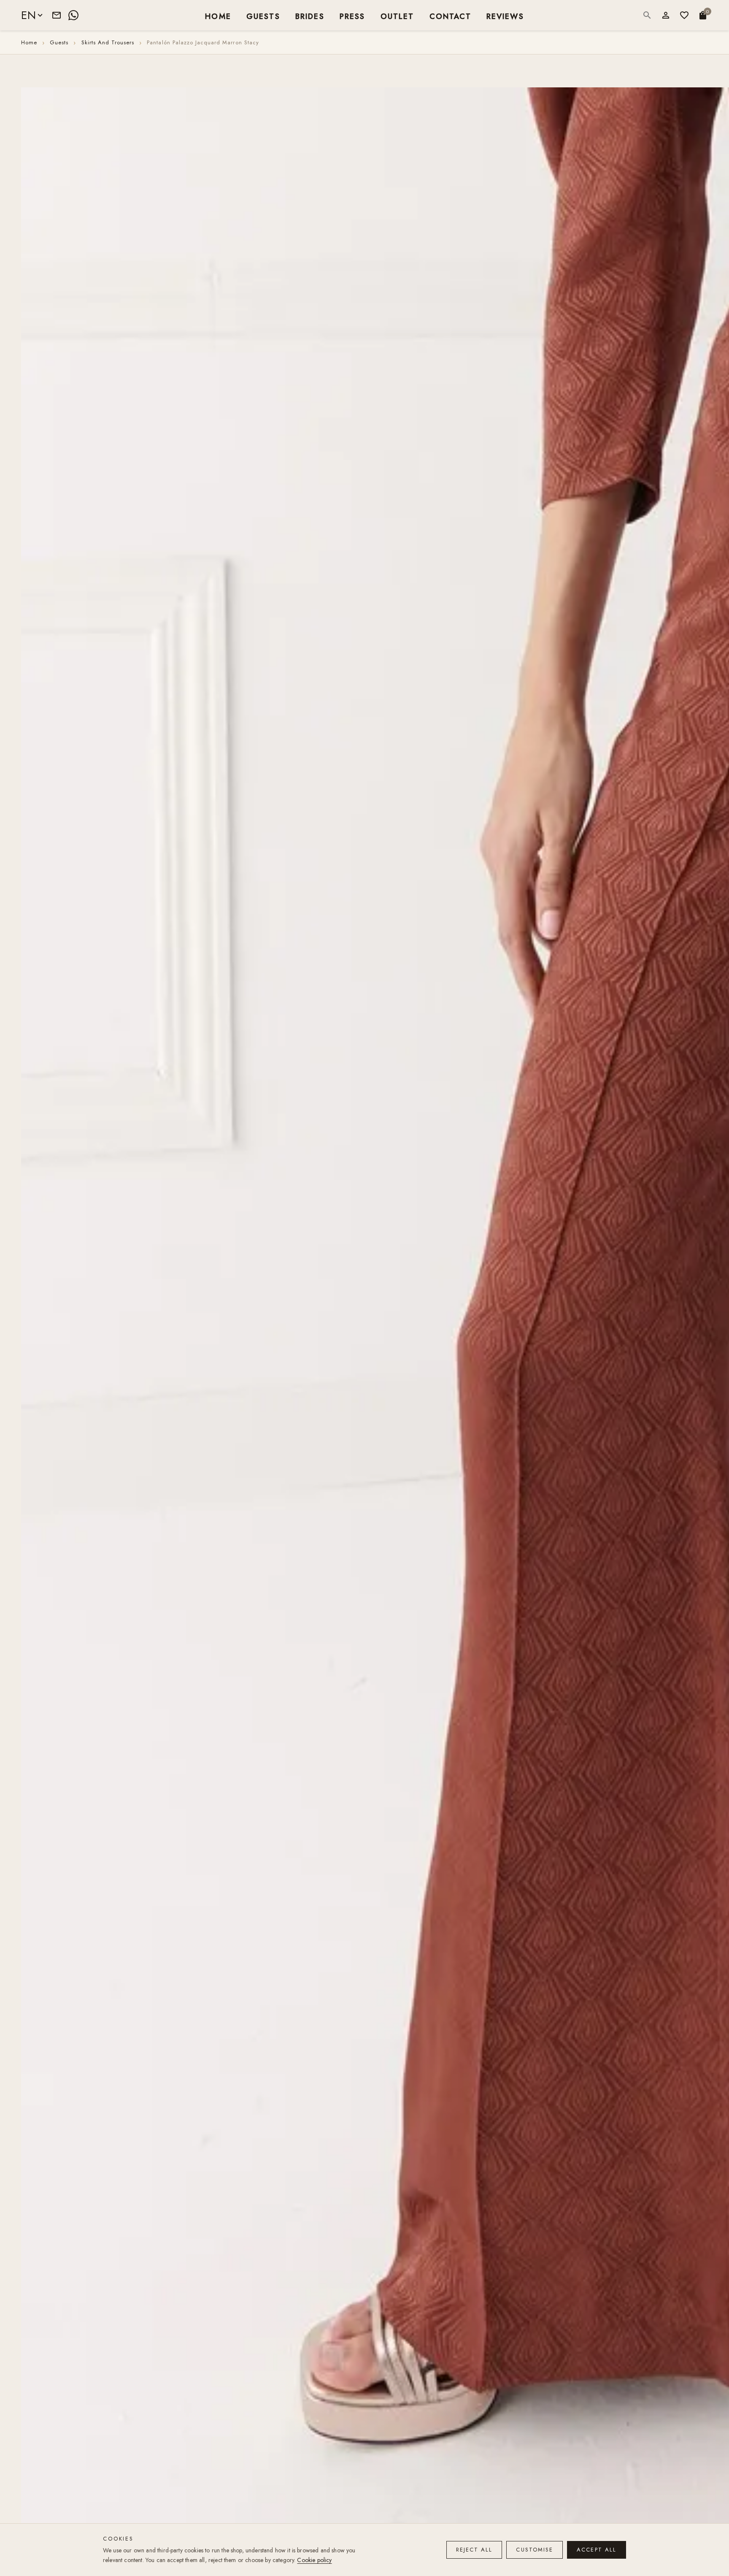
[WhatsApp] (73, 15)
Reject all (474, 2550)
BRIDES (310, 16)
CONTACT (450, 16)
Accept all (597, 2550)
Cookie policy (314, 2560)
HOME (218, 16)
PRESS (352, 16)
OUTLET (397, 16)
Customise (535, 2550)
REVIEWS (505, 16)
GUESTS (263, 16)
